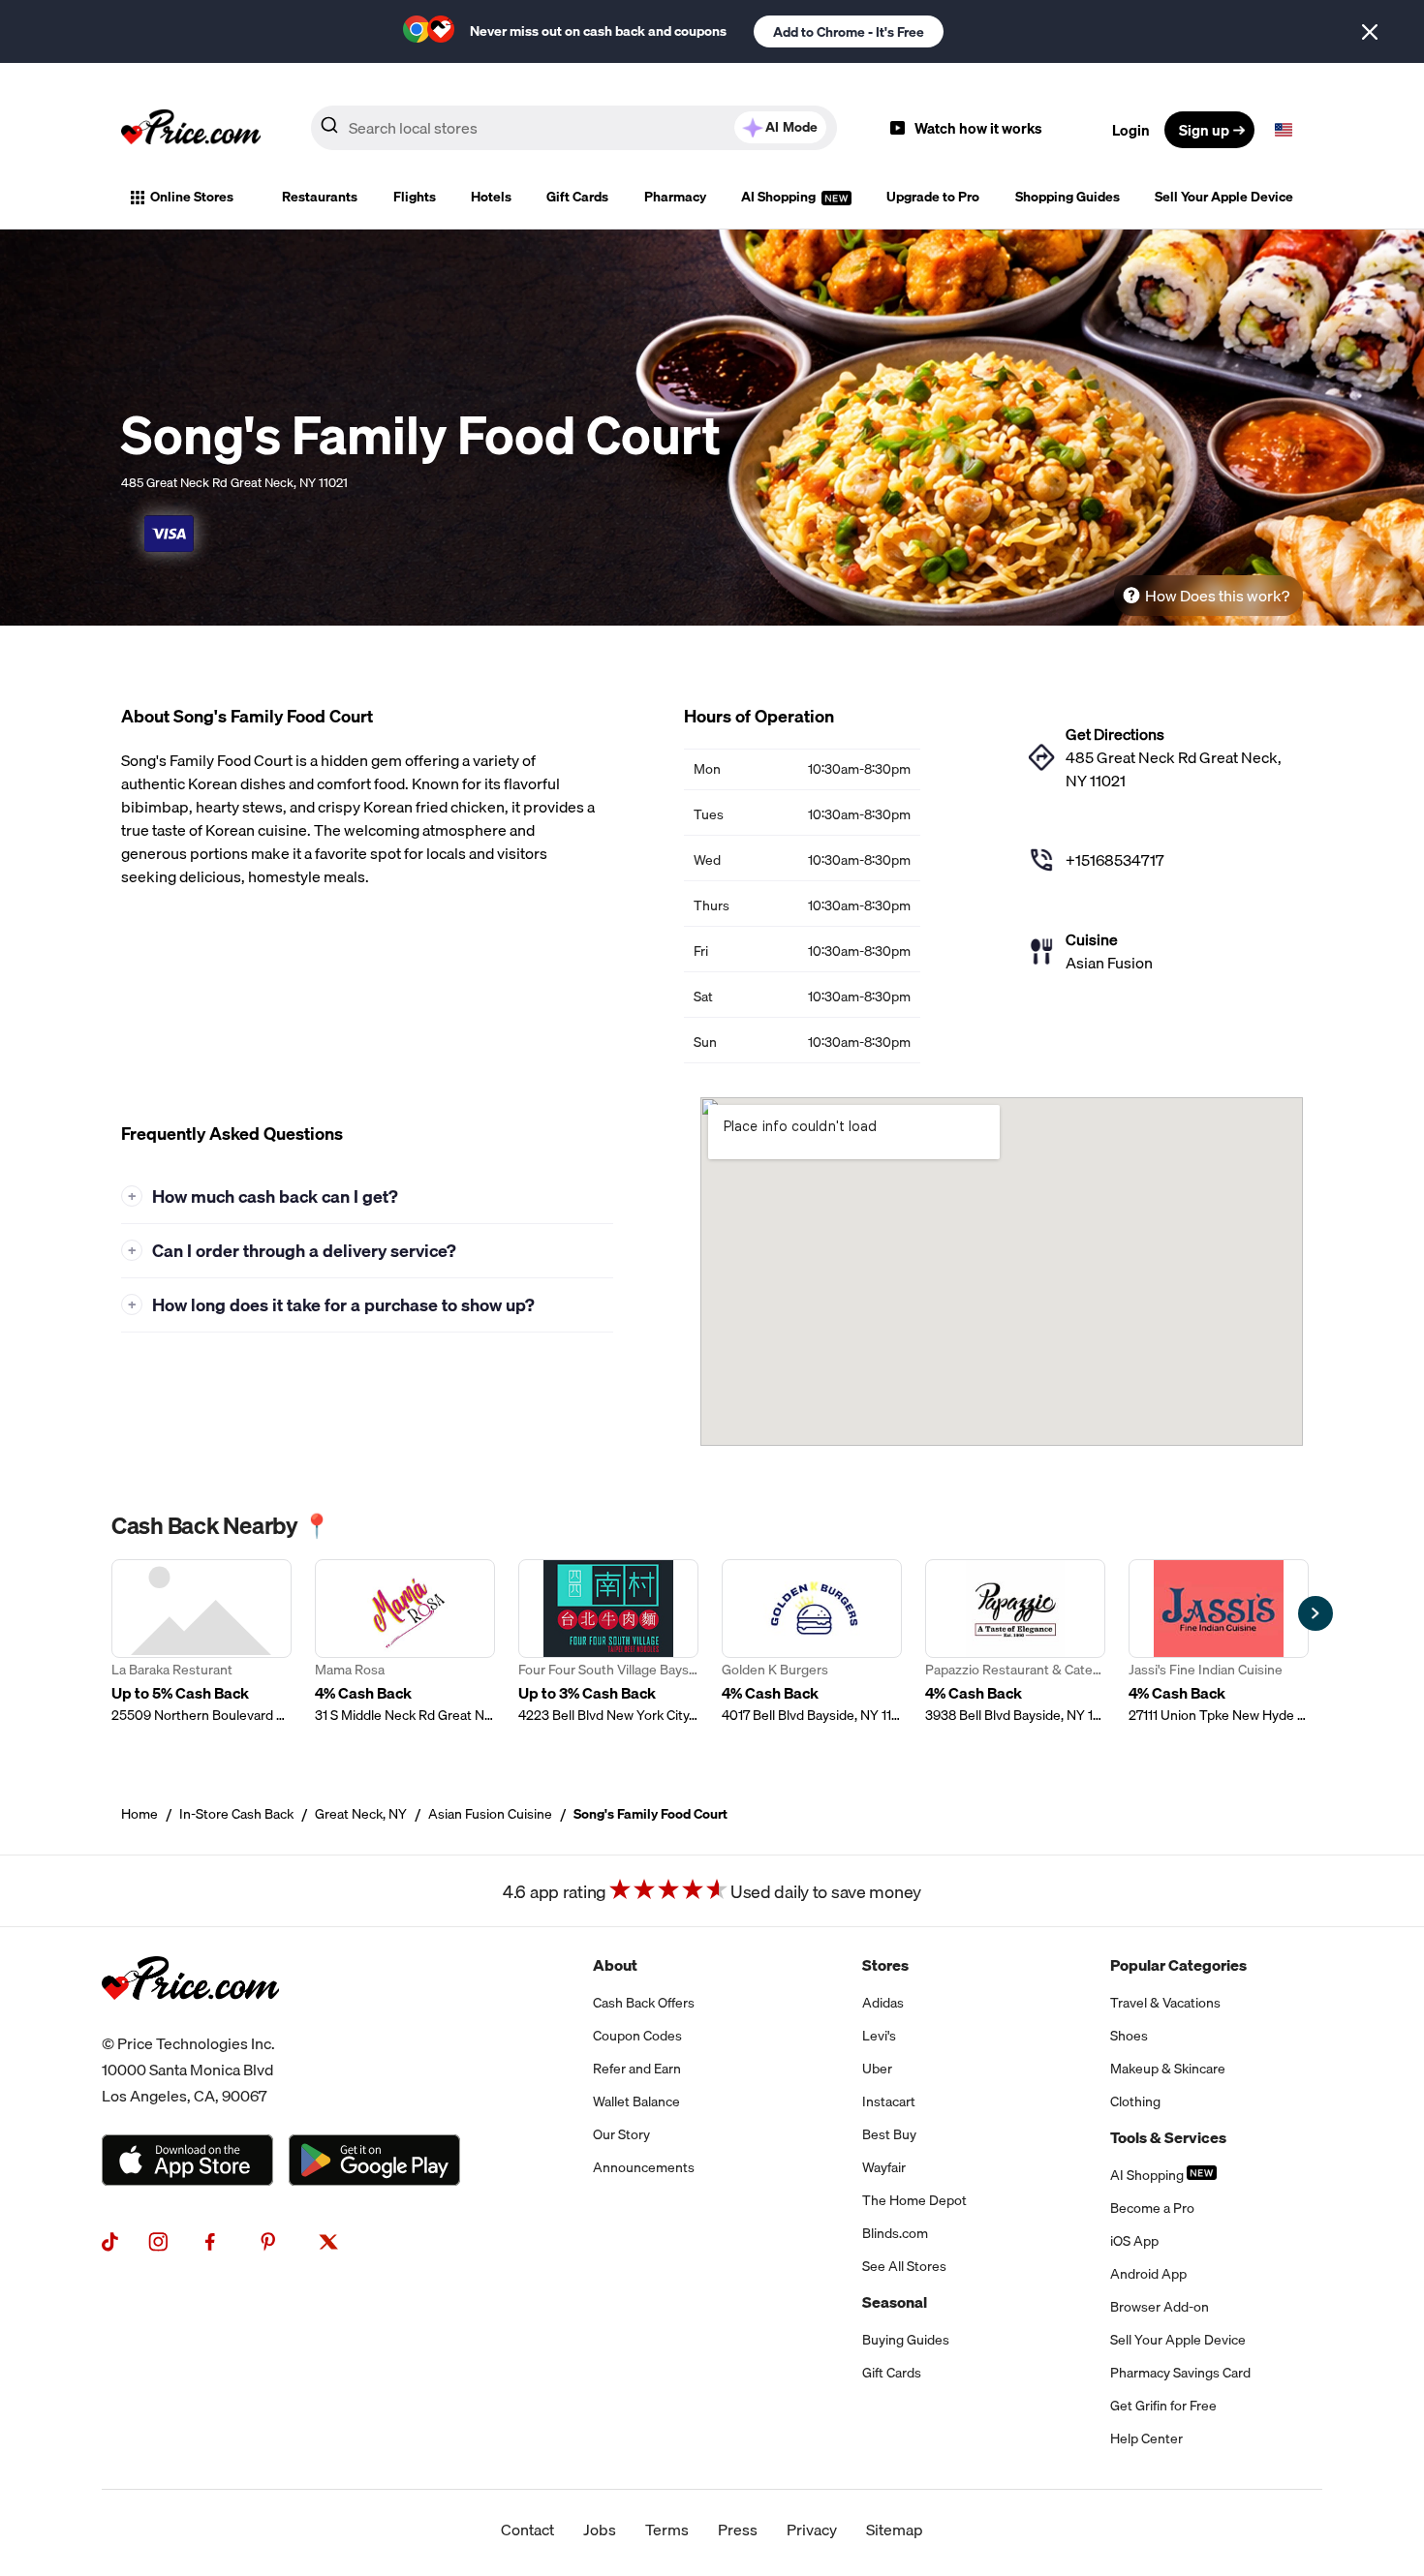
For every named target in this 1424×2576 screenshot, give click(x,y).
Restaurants (320, 197)
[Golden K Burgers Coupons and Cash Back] (812, 1642)
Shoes (1129, 2036)
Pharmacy (675, 197)
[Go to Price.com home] (191, 130)
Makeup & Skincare (1168, 2069)
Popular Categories (1178, 1965)
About (615, 1965)
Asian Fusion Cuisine (490, 1814)
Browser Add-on (1160, 2307)
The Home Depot (914, 2200)
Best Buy (889, 2134)
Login (1131, 130)
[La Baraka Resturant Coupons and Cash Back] (201, 1642)
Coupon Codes (637, 2036)
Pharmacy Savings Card (1180, 2373)
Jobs (600, 2530)
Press (738, 2530)
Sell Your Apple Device (1224, 197)
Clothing (1135, 2101)
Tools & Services (1168, 2137)
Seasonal (895, 2302)
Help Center (1146, 2438)
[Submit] (329, 129)
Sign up (1204, 130)
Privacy (812, 2530)
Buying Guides (906, 2340)
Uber (877, 2069)
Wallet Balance (636, 2101)
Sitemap (895, 2530)
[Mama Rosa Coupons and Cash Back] (405, 1642)
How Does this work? (1217, 596)
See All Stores (904, 2266)
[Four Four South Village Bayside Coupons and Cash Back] (608, 1642)
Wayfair (884, 2167)
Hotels (491, 197)
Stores (885, 1965)
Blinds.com (895, 2233)
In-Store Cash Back (236, 1814)
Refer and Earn (637, 2069)
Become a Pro (1152, 2208)
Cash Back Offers (644, 2003)
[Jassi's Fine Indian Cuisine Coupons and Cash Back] (1219, 1642)
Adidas (883, 2003)
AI (791, 127)
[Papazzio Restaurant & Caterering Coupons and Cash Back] (1015, 1642)
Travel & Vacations (1165, 2003)
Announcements (644, 2167)
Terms (667, 2530)
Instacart (889, 2101)
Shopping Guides (1068, 197)
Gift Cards (577, 197)
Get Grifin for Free (1163, 2406)
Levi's (879, 2036)
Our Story (621, 2134)
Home (139, 1814)
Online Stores (192, 197)
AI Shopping (780, 197)
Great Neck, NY (361, 1814)
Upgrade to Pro (933, 197)
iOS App (1134, 2241)
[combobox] (574, 128)
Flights (415, 197)
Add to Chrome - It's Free (849, 32)
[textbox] (1284, 130)
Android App (1148, 2274)
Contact (527, 2530)
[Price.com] (190, 2019)
